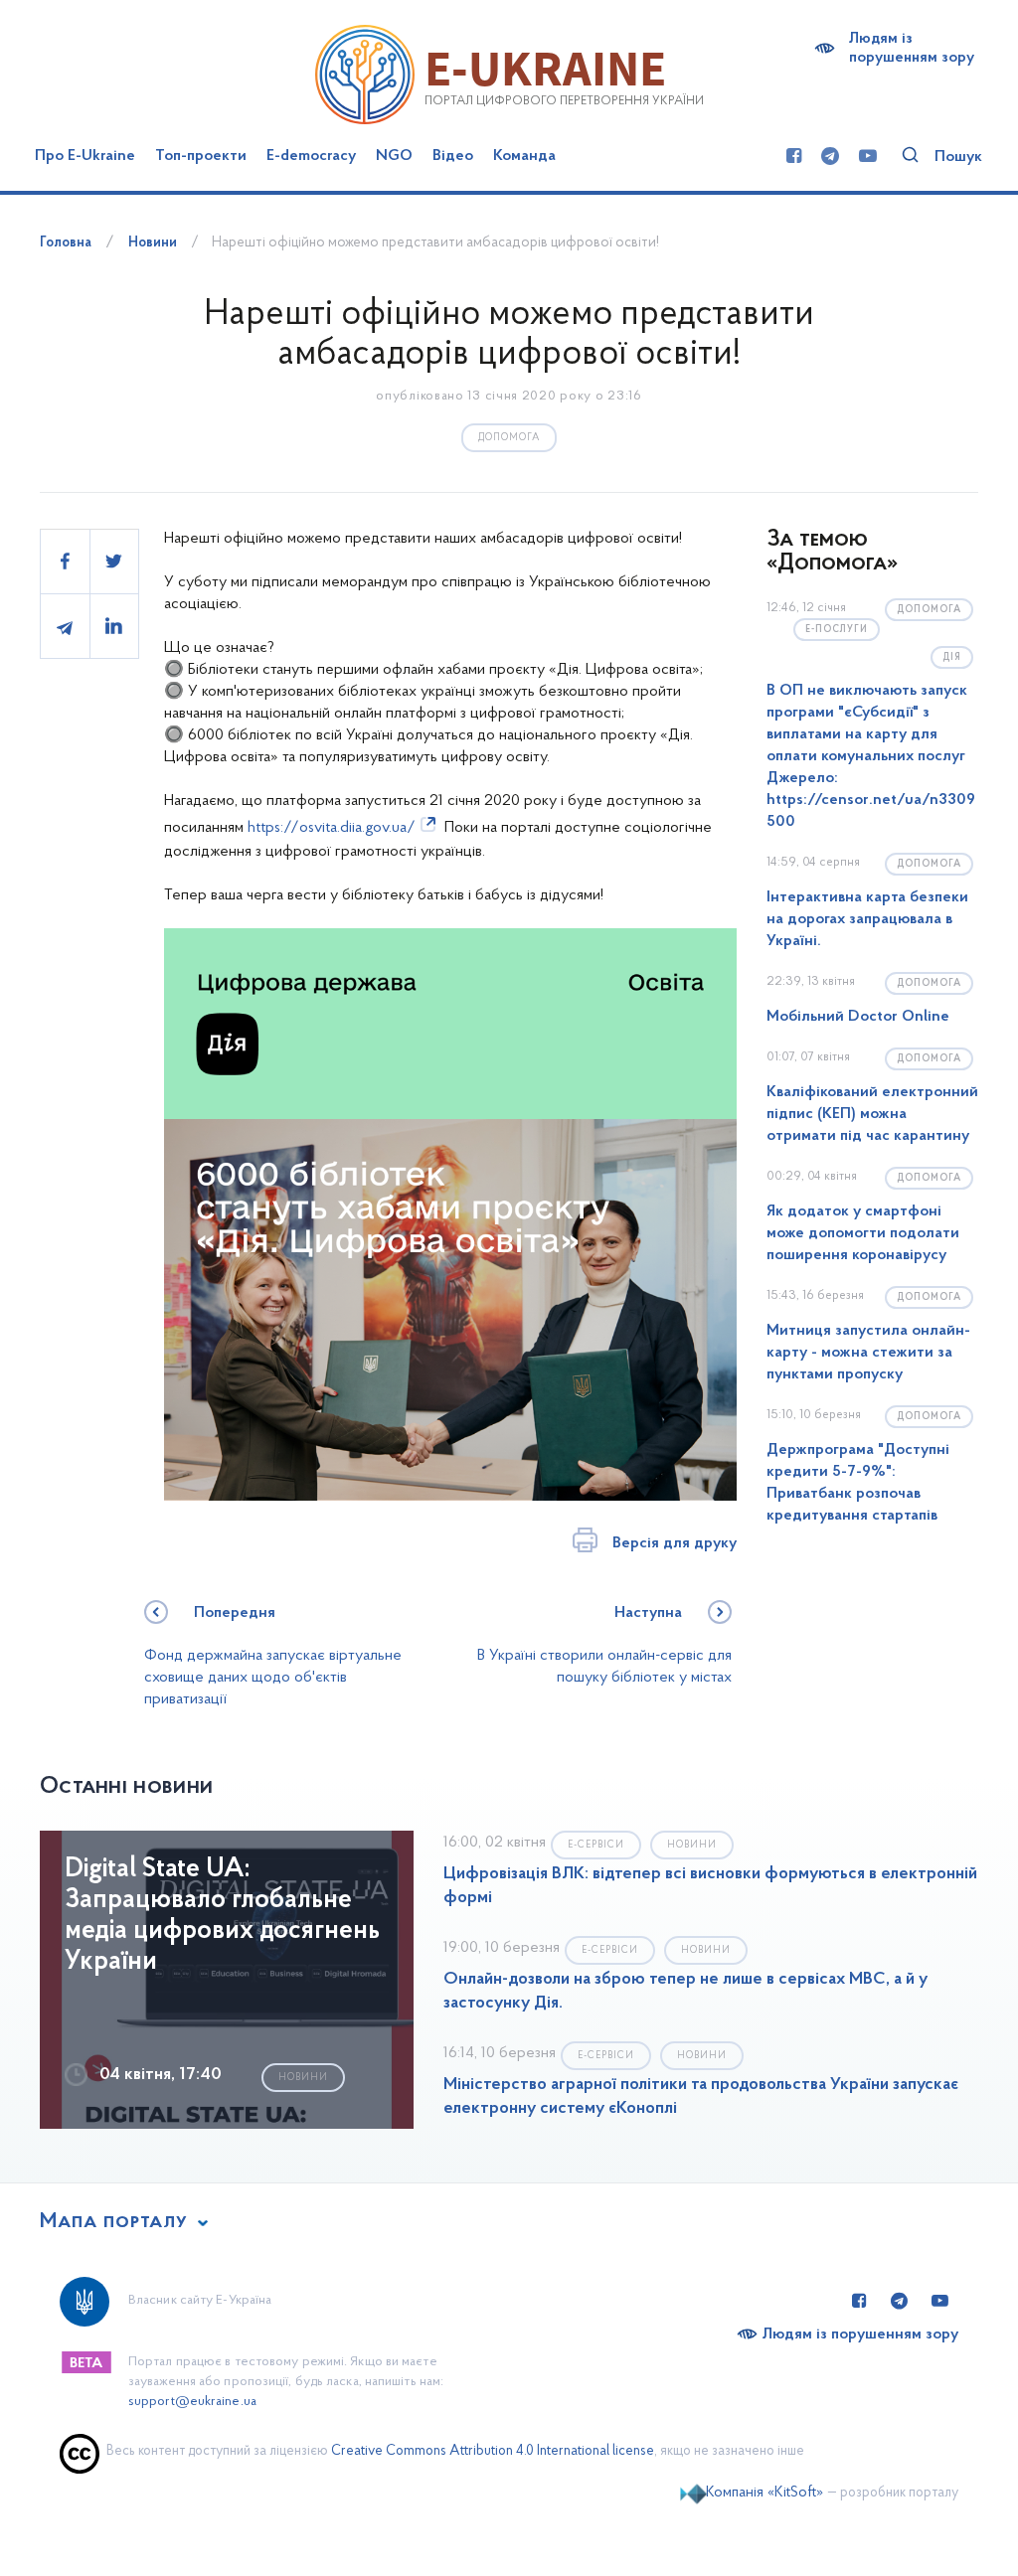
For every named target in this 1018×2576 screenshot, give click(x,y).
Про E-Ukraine (85, 156)
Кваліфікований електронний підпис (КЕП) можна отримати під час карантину (872, 1114)
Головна (66, 243)
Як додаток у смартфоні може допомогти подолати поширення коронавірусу (863, 1233)
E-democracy (311, 156)
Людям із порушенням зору (912, 48)
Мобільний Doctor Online (858, 1017)
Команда (524, 156)
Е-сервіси (596, 1845)
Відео (453, 156)
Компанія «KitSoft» (764, 2493)
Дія (952, 657)
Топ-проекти (201, 156)
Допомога (509, 438)
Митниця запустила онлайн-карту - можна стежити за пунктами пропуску (868, 1353)
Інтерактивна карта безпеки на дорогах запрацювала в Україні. (867, 919)
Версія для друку (675, 1543)
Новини (153, 243)
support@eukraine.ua (192, 2402)
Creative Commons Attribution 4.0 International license (493, 2451)
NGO (394, 156)
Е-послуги (837, 630)
